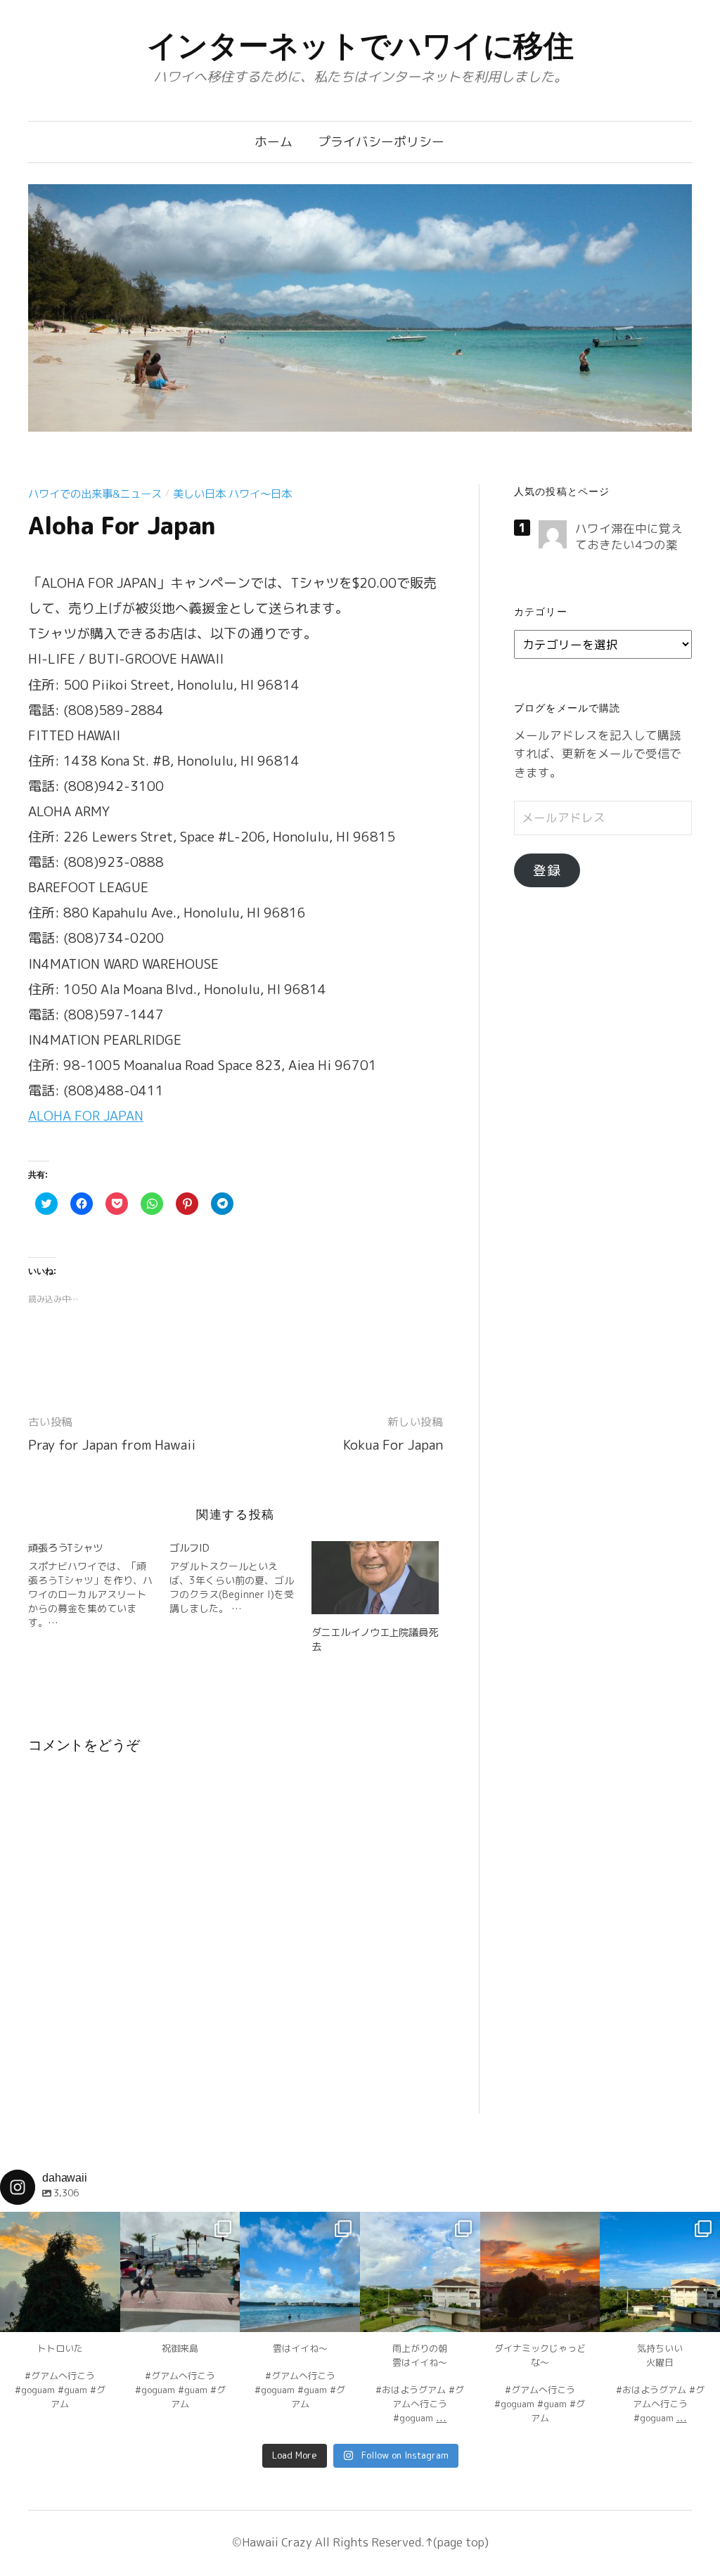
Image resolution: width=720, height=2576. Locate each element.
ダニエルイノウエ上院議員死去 (375, 1639)
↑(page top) (457, 2542)
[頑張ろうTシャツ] (99, 1585)
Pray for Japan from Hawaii (112, 1445)
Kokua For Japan (393, 1445)
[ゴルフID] (240, 1578)
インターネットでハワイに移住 (360, 46)
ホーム (274, 142)
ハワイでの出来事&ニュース (95, 494)
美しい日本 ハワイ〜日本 (232, 494)
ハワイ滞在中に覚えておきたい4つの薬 (629, 536)
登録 (547, 870)
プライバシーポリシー (381, 142)
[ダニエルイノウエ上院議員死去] (375, 1578)
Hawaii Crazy (277, 2542)
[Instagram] (103, 2315)
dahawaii (60, 2224)
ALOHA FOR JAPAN (86, 1116)
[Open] (60, 2272)
